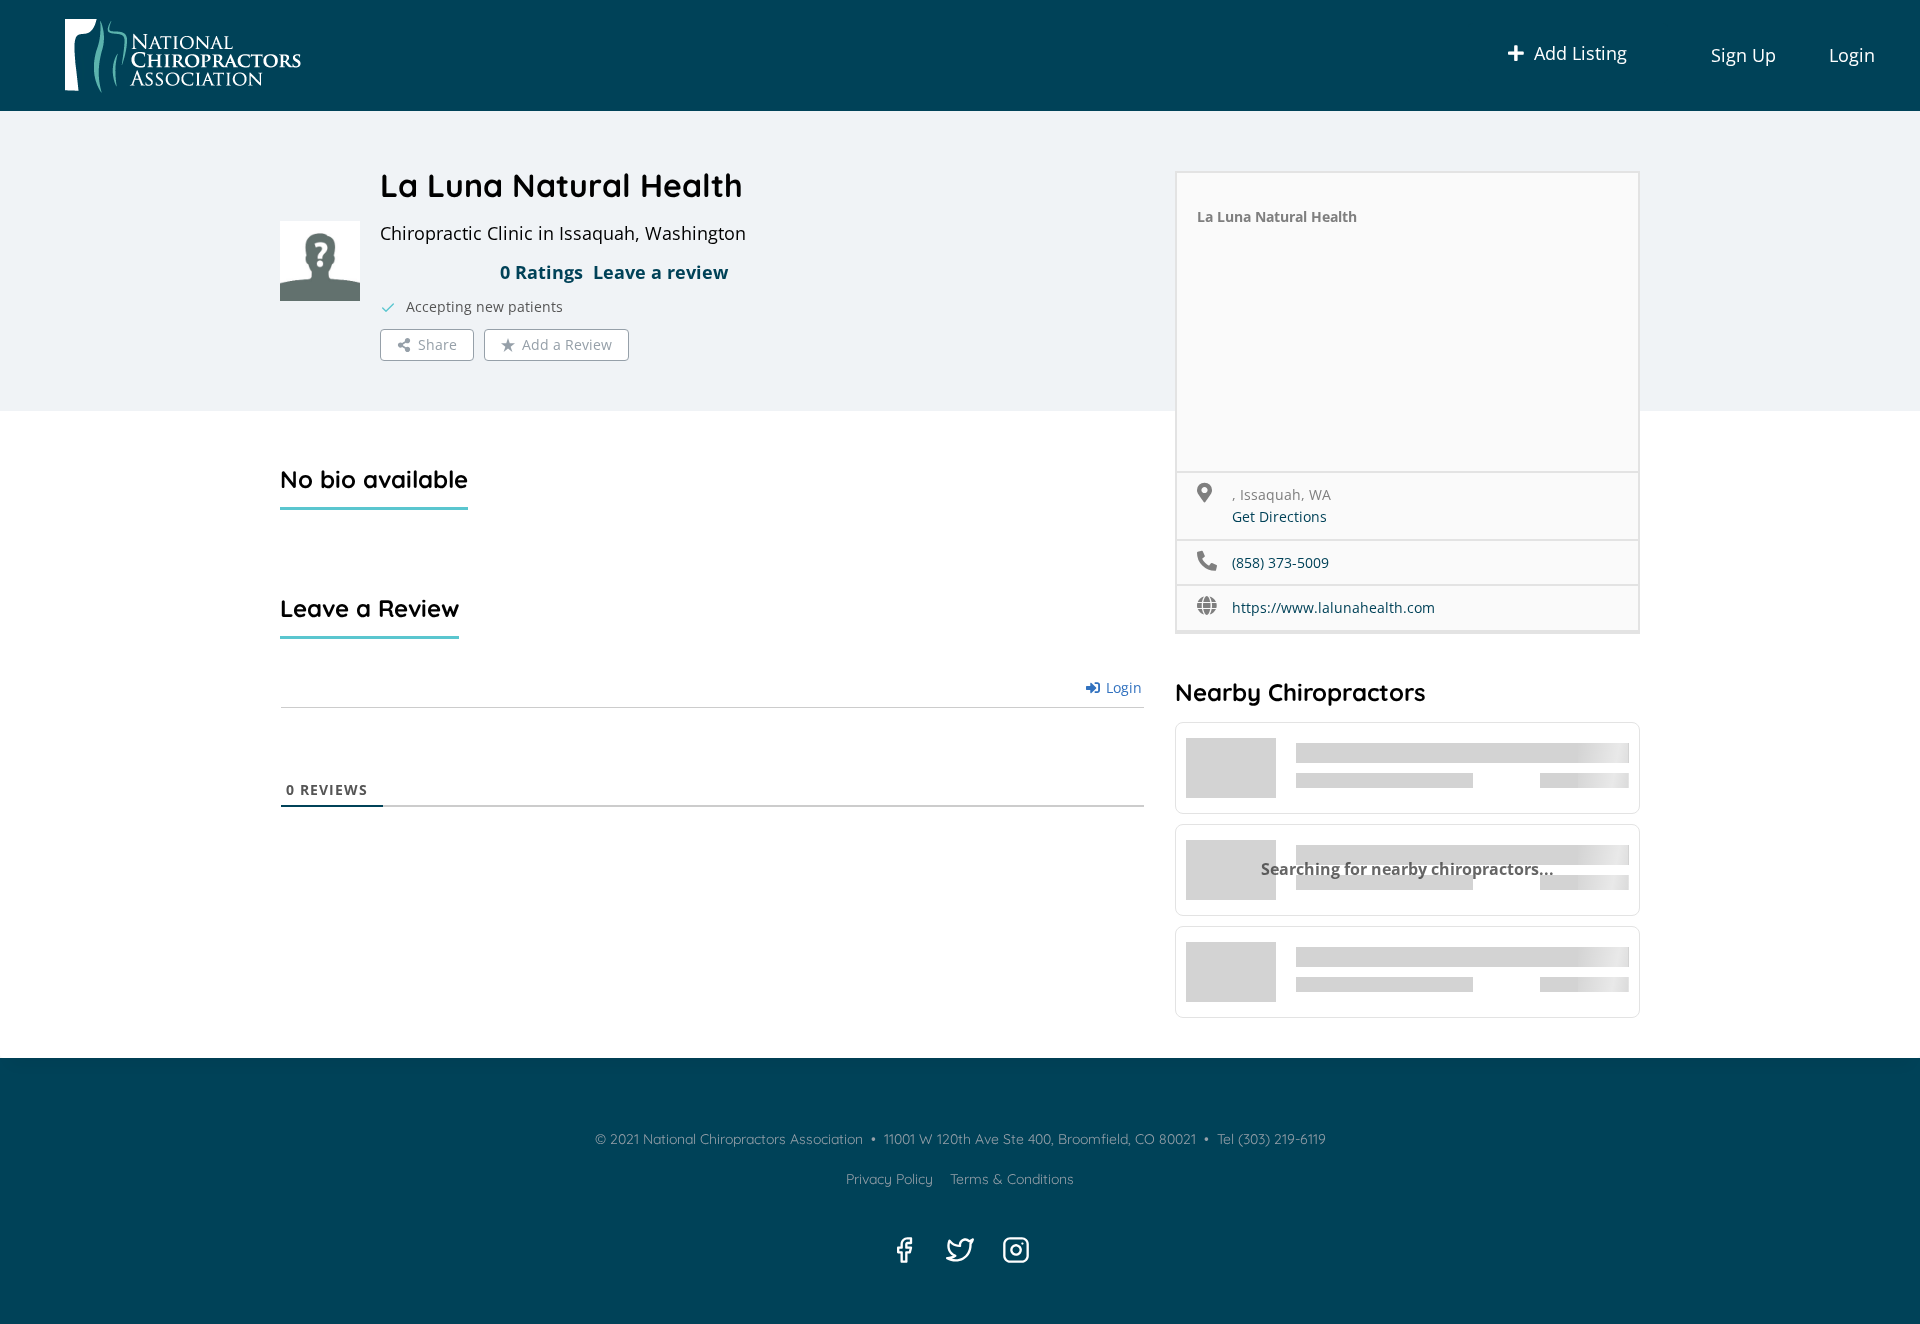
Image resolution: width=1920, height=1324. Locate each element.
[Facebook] (904, 1250)
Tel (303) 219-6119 (1269, 1139)
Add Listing (1580, 53)
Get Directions (1279, 516)
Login (1852, 55)
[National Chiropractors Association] (176, 55)
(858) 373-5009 (1280, 562)
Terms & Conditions (1012, 1179)
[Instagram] (1016, 1250)
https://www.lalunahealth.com (1333, 607)
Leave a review (660, 272)
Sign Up (1743, 55)
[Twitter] (960, 1250)
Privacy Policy (889, 1179)
